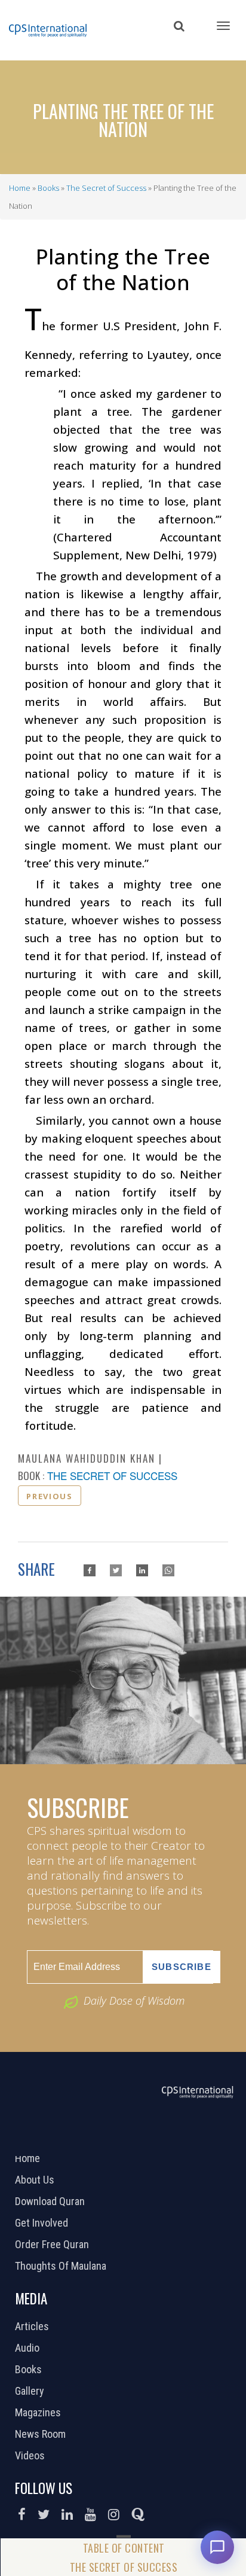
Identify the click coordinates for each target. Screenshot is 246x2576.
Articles (33, 2327)
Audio (29, 2348)
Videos (31, 2456)
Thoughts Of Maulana (62, 2266)
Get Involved (43, 2223)
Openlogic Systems (163, 2141)
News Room (42, 2434)
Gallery (31, 2391)
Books (48, 188)
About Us (36, 2180)
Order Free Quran (53, 2245)
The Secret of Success (106, 188)
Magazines (39, 2413)
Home (20, 188)
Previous (49, 1496)
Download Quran (51, 2202)
